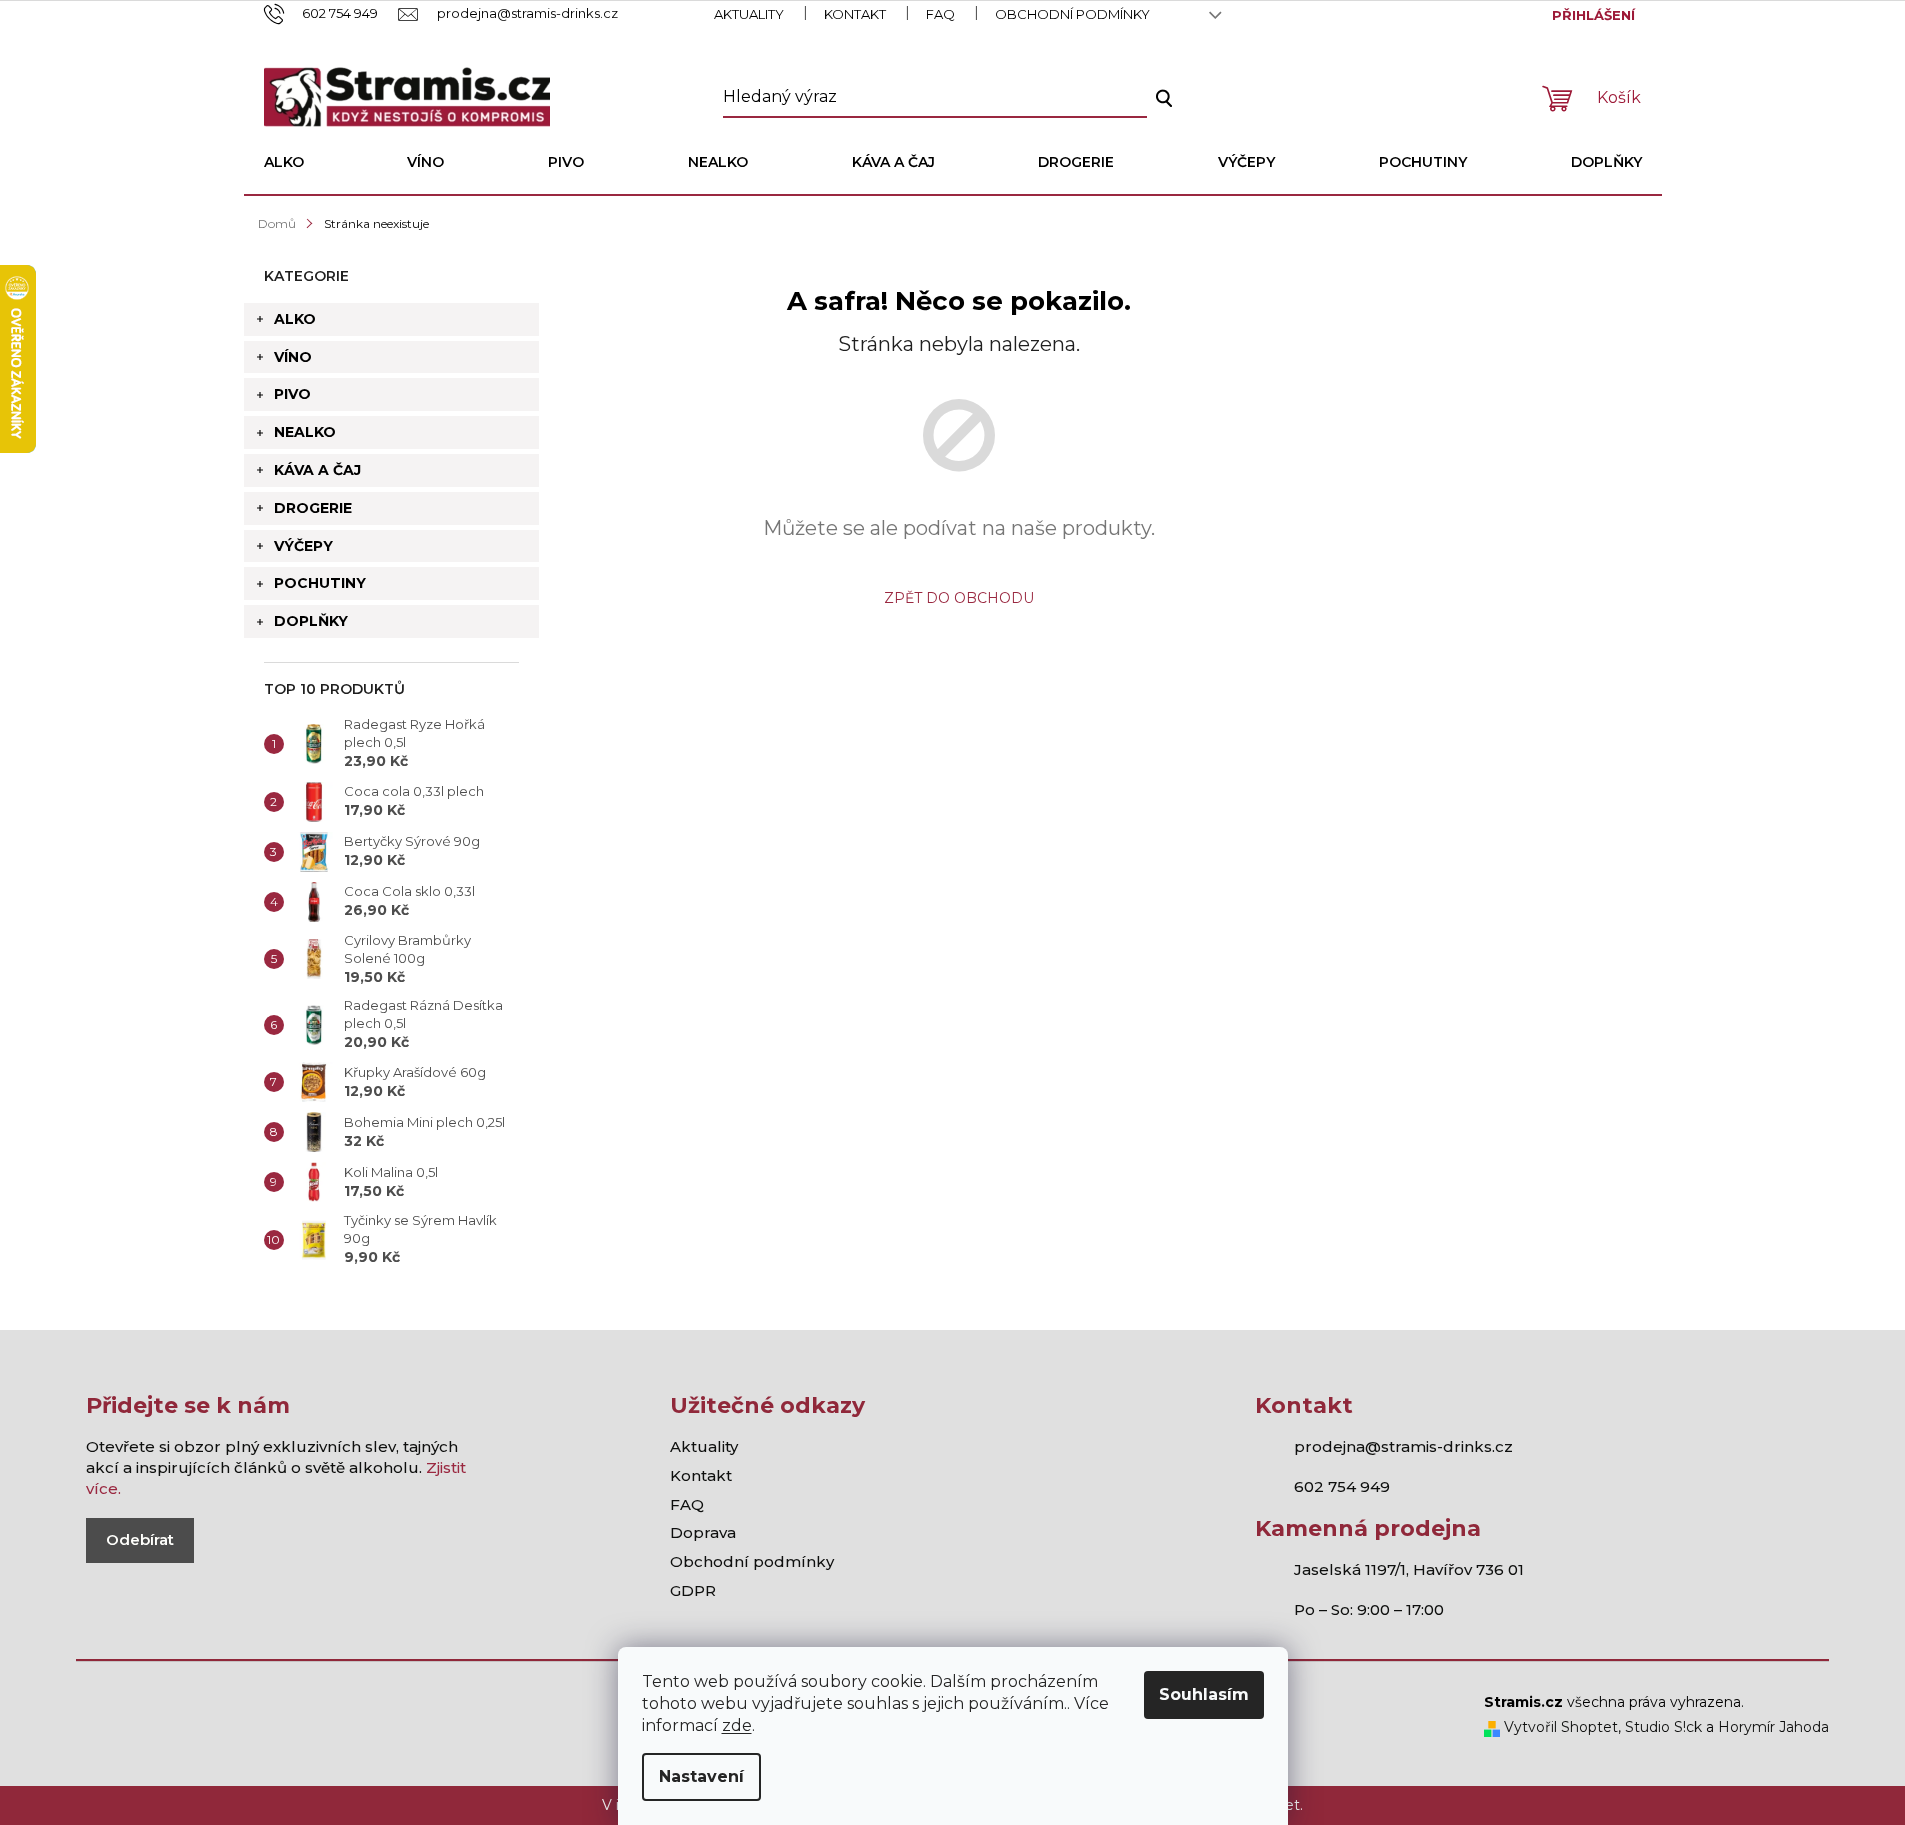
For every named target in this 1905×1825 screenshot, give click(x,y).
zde (737, 1725)
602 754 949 (1342, 1486)
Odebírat (140, 1539)
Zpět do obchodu (959, 598)
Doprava (703, 1532)
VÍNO (293, 357)
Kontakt (855, 14)
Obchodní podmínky (1072, 14)
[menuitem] (284, 162)
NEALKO (305, 432)
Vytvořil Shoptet (1559, 1727)
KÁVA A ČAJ (317, 470)
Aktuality (749, 14)
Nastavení (701, 1776)
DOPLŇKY (311, 621)
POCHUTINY (320, 583)
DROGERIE (313, 508)
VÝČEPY (303, 546)
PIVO (292, 394)
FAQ (940, 14)
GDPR (693, 1590)
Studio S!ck (1663, 1727)
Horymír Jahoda (1773, 1727)
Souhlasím (1204, 1694)
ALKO (295, 319)
